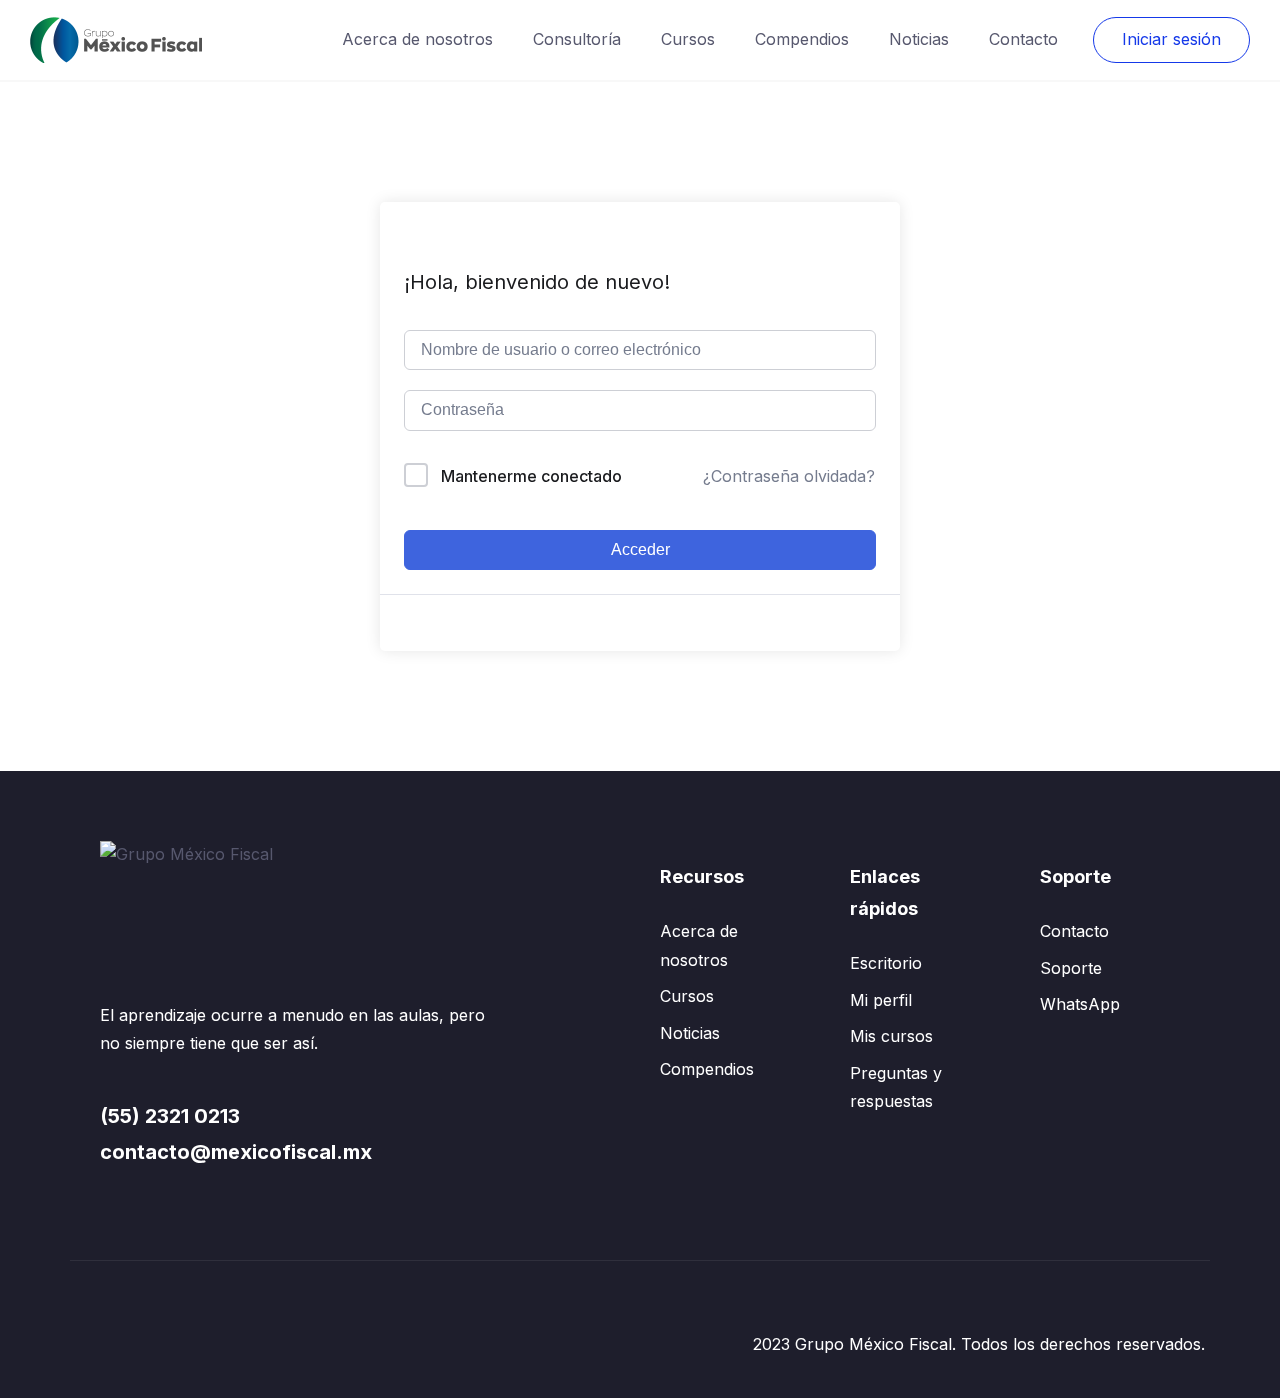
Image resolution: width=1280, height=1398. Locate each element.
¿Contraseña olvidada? (789, 476)
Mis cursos (891, 1036)
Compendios (802, 39)
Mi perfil (881, 1000)
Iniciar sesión (1171, 39)
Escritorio (886, 963)
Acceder (640, 549)
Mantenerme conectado (531, 476)
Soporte (1071, 968)
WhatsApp (1080, 1004)
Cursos (688, 39)
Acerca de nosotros (417, 39)
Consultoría (577, 39)
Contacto (1023, 39)
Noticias (919, 39)
